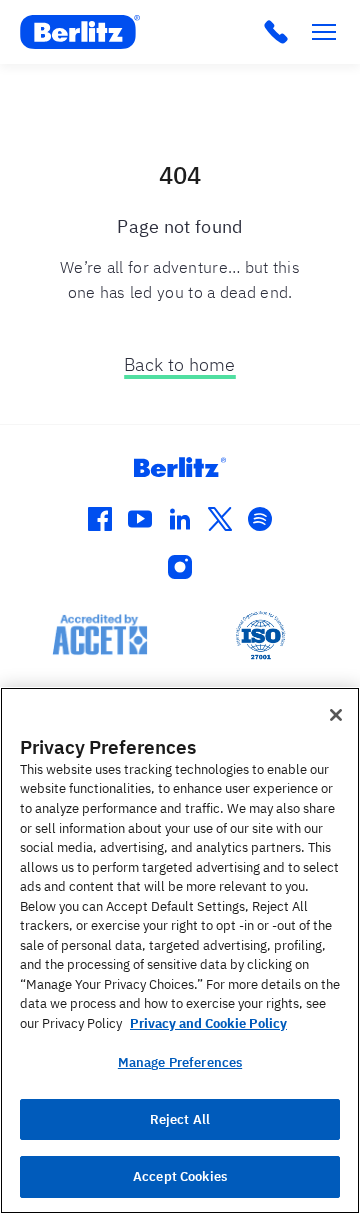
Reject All (180, 1119)
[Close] (336, 715)
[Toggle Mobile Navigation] (324, 32)
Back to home (180, 364)
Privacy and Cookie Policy (208, 1023)
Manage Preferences (180, 1062)
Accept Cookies (180, 1176)
